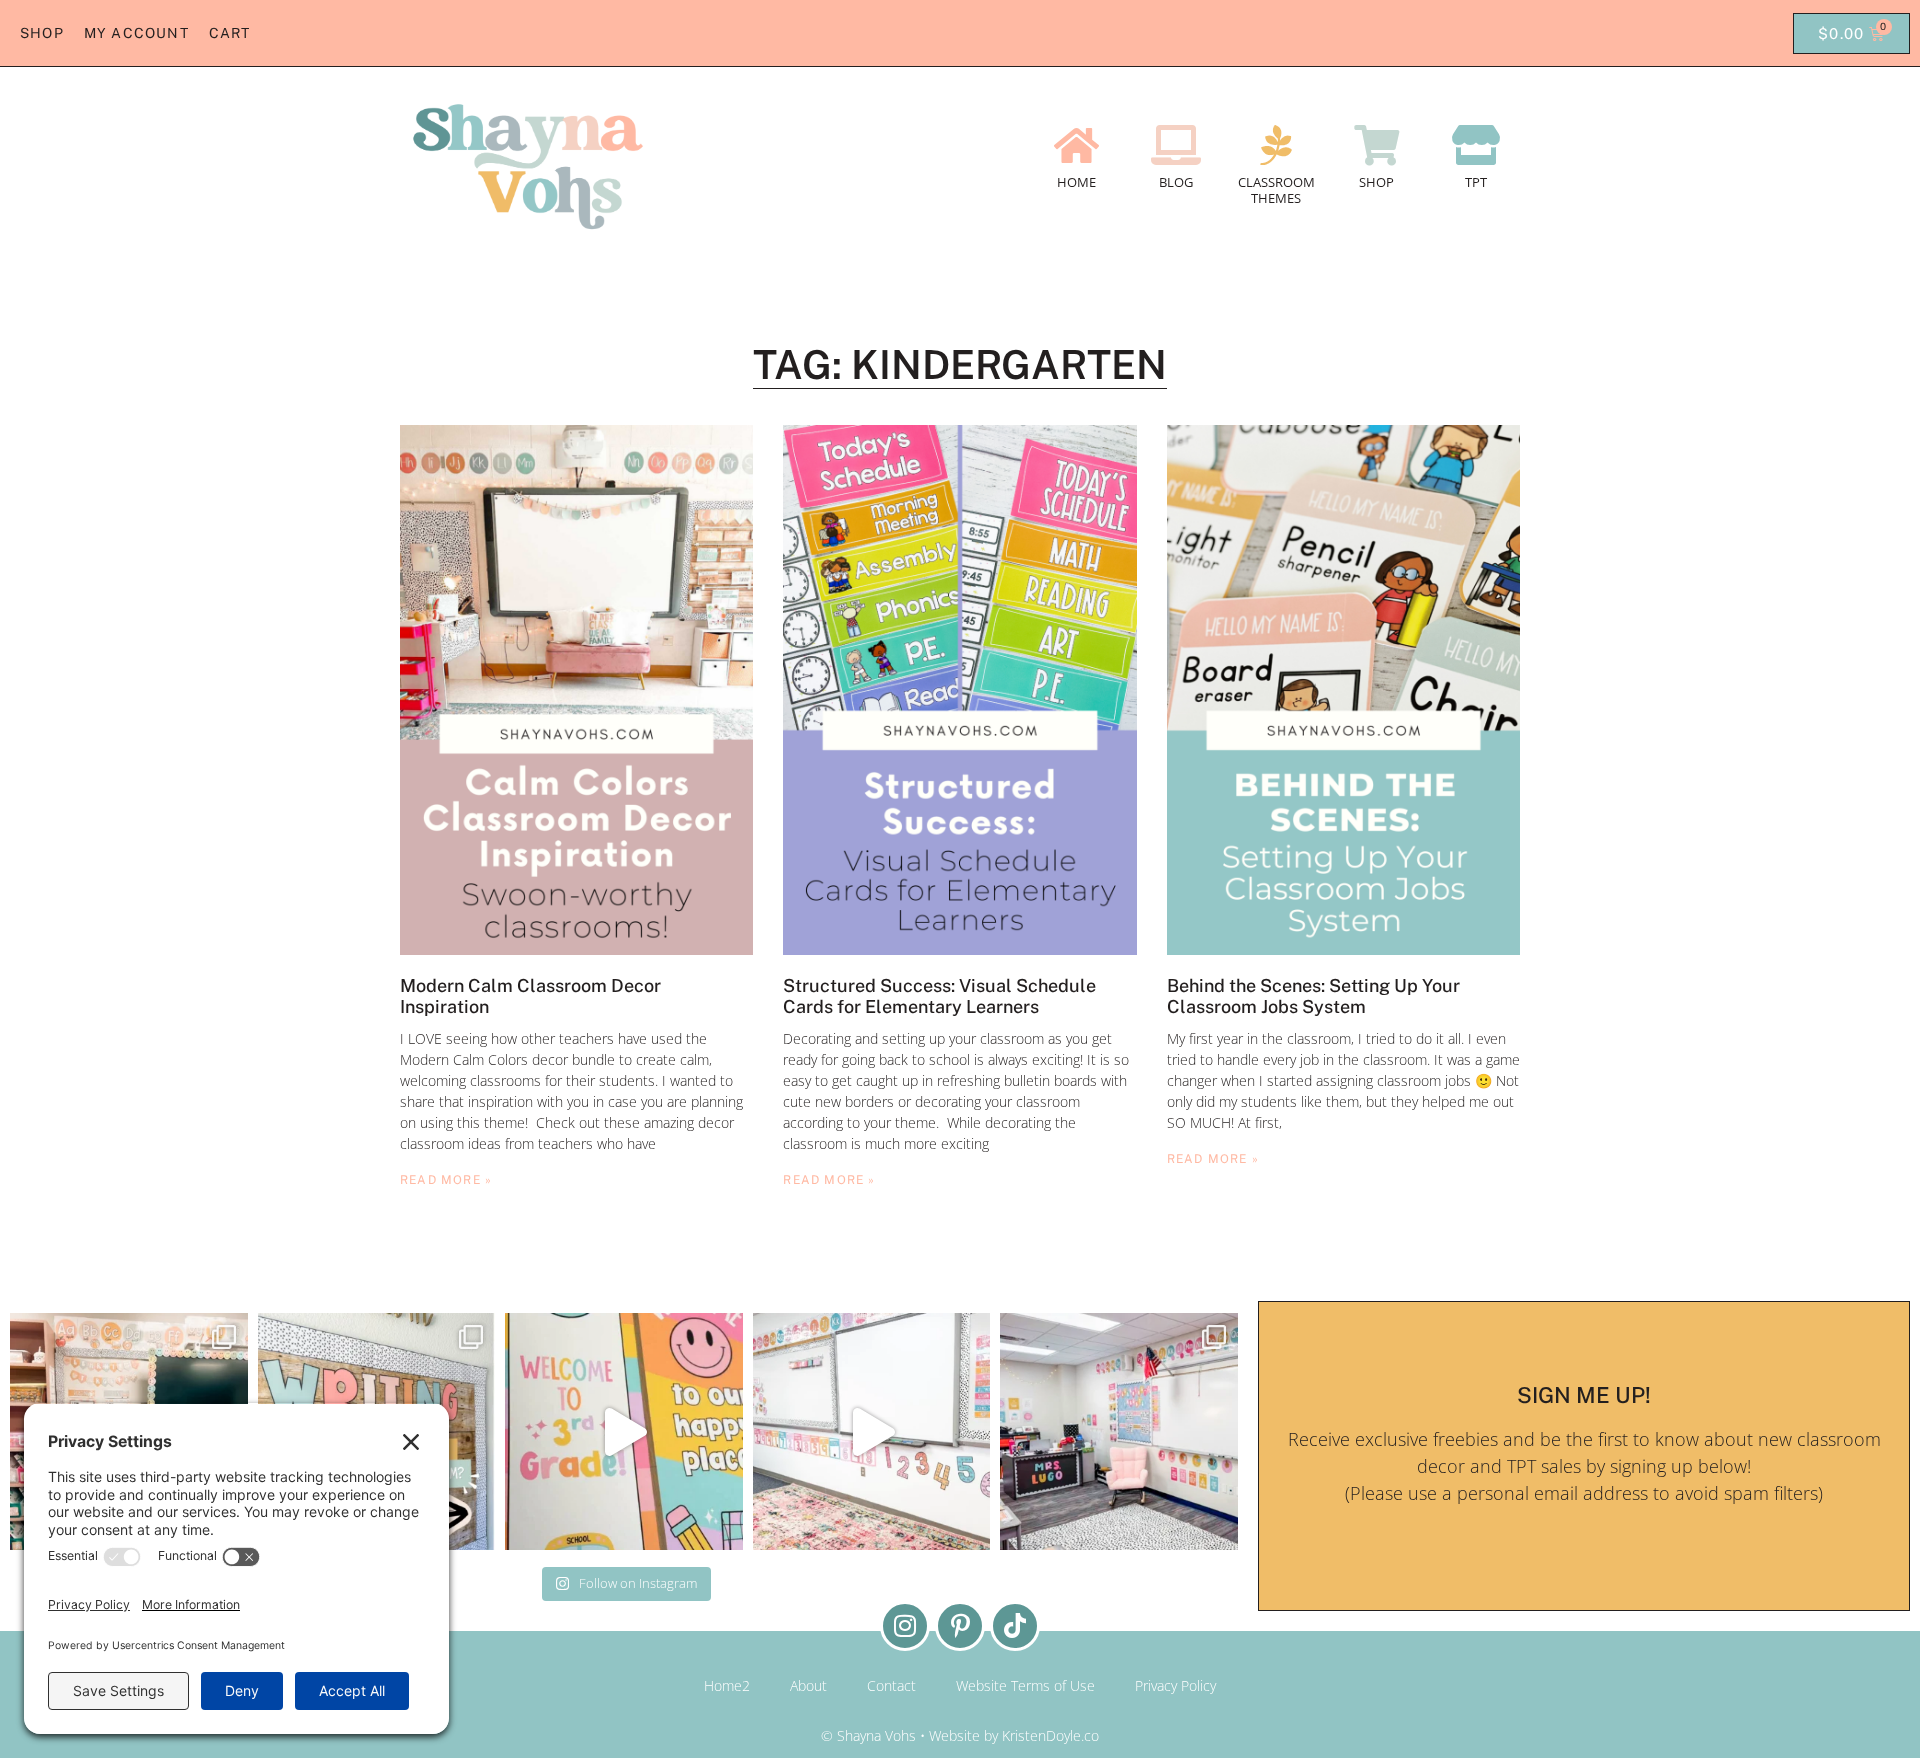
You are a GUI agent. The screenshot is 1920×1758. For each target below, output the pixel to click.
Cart (230, 33)
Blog (1176, 182)
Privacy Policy (1175, 1685)
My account (136, 33)
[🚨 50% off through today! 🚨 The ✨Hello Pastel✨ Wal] (624, 1432)
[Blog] (1176, 145)
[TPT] (1476, 145)
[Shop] (1376, 145)
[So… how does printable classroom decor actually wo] (872, 1432)
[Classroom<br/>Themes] (1276, 145)
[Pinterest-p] (960, 1626)
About (808, 1685)
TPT (1476, 182)
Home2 (727, 1685)
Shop (42, 33)
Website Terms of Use (1025, 1685)
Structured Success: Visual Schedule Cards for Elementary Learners (939, 996)
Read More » (446, 1180)
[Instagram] (905, 1626)
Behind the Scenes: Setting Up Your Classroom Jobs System (1313, 996)
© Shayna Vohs (868, 1735)
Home (1076, 182)
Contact (891, 1685)
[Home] (1076, 145)
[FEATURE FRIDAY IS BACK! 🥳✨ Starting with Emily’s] (1119, 1432)
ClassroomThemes (1276, 190)
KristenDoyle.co (1050, 1735)
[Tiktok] (1015, 1626)
